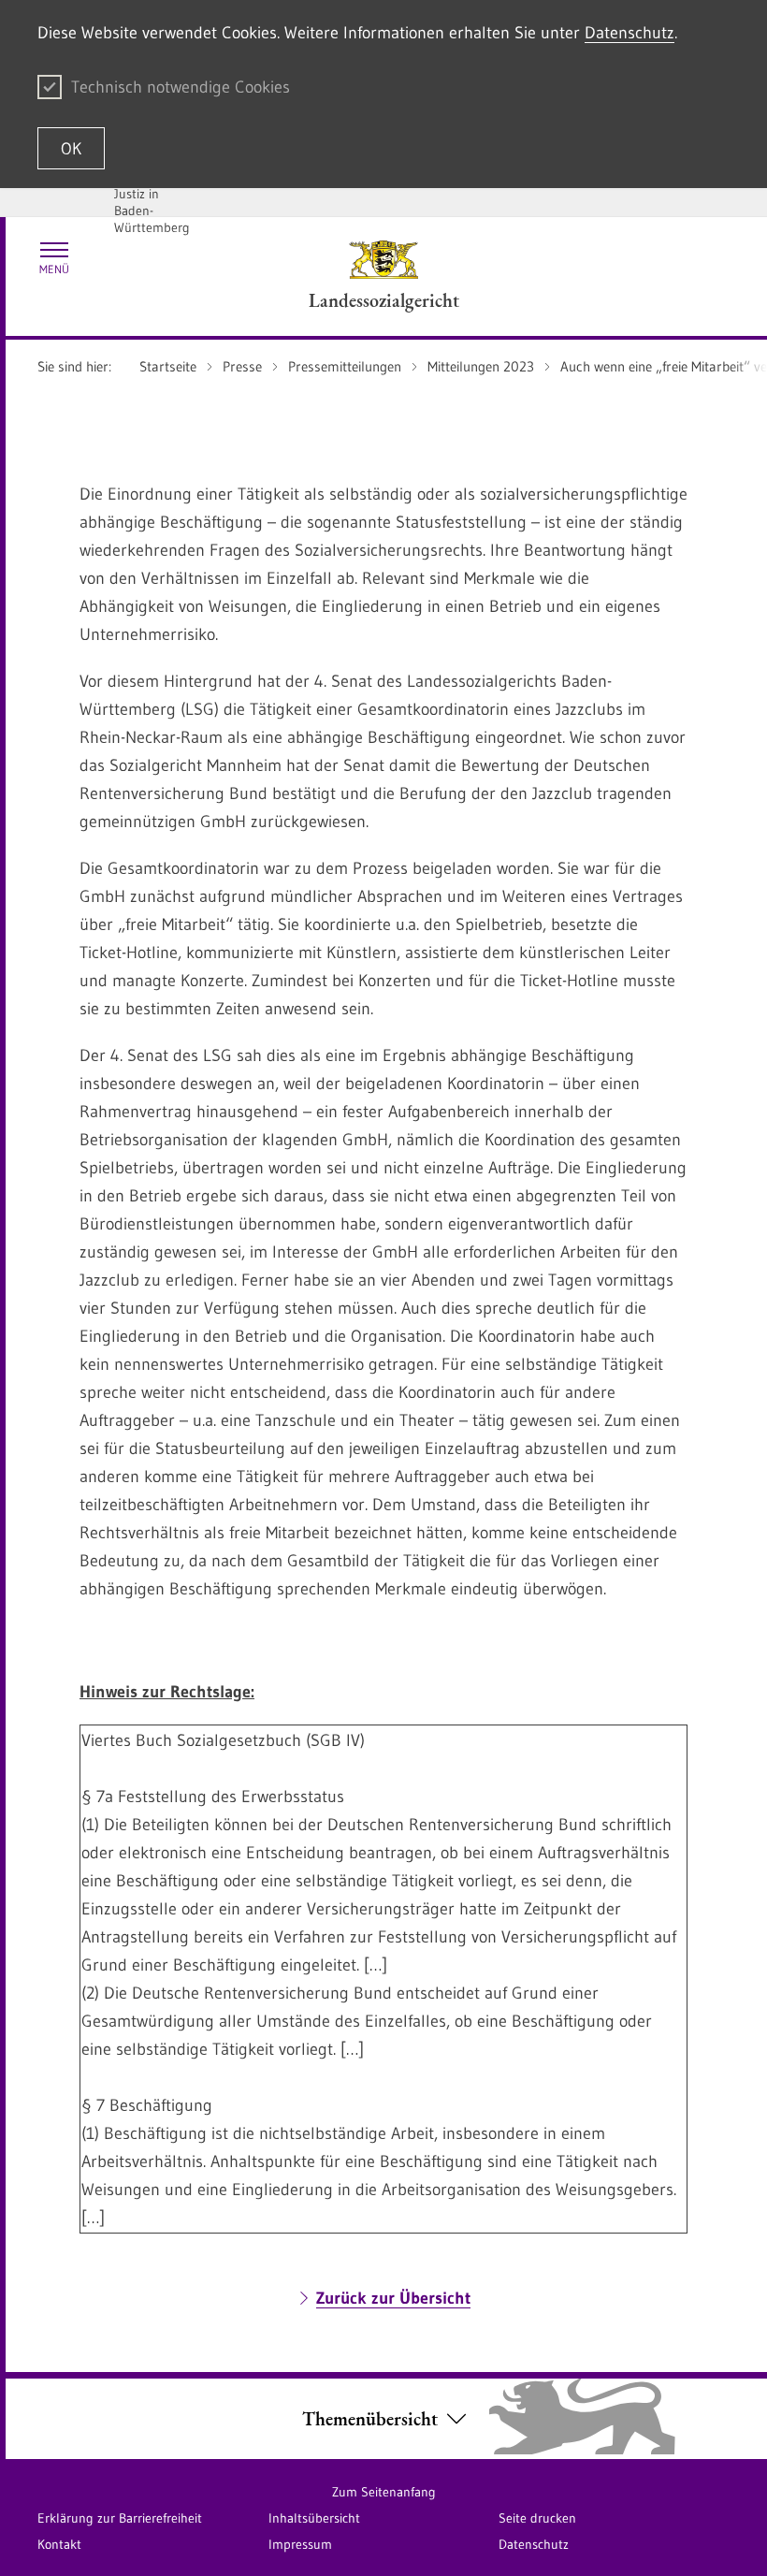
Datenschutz (630, 33)
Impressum (300, 2544)
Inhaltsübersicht (314, 2518)
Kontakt (59, 2544)
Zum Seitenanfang (384, 2492)
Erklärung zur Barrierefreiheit (120, 2518)
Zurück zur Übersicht (393, 2298)
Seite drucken (537, 2518)
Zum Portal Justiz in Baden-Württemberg (152, 202)
